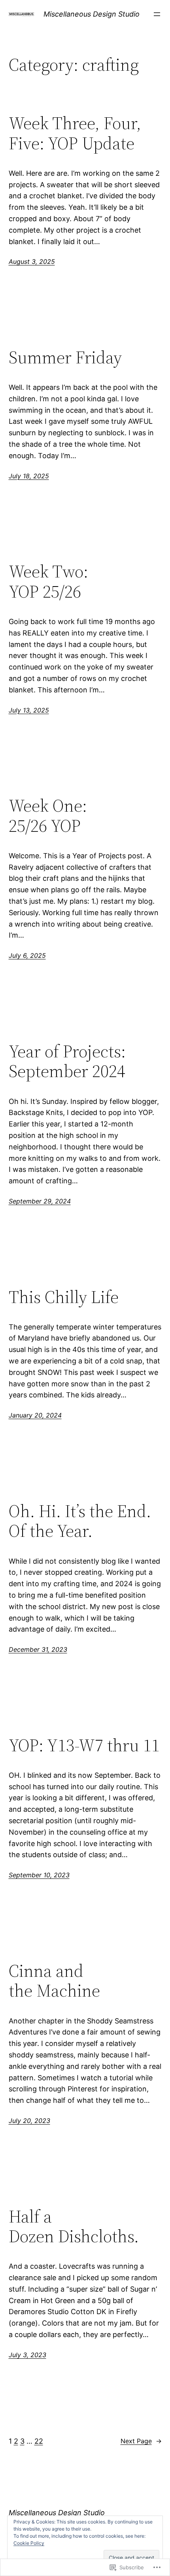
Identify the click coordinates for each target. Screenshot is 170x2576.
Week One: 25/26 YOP (48, 816)
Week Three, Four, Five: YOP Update (75, 133)
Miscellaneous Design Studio (92, 14)
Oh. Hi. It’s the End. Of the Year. (80, 1521)
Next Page (141, 2441)
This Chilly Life (64, 1297)
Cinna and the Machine (54, 1981)
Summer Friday (65, 358)
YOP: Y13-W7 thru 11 (84, 1746)
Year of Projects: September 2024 (67, 1061)
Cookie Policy (29, 2543)
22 (39, 2441)
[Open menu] (157, 14)
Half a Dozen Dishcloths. (74, 2227)
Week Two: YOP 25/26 (48, 582)
